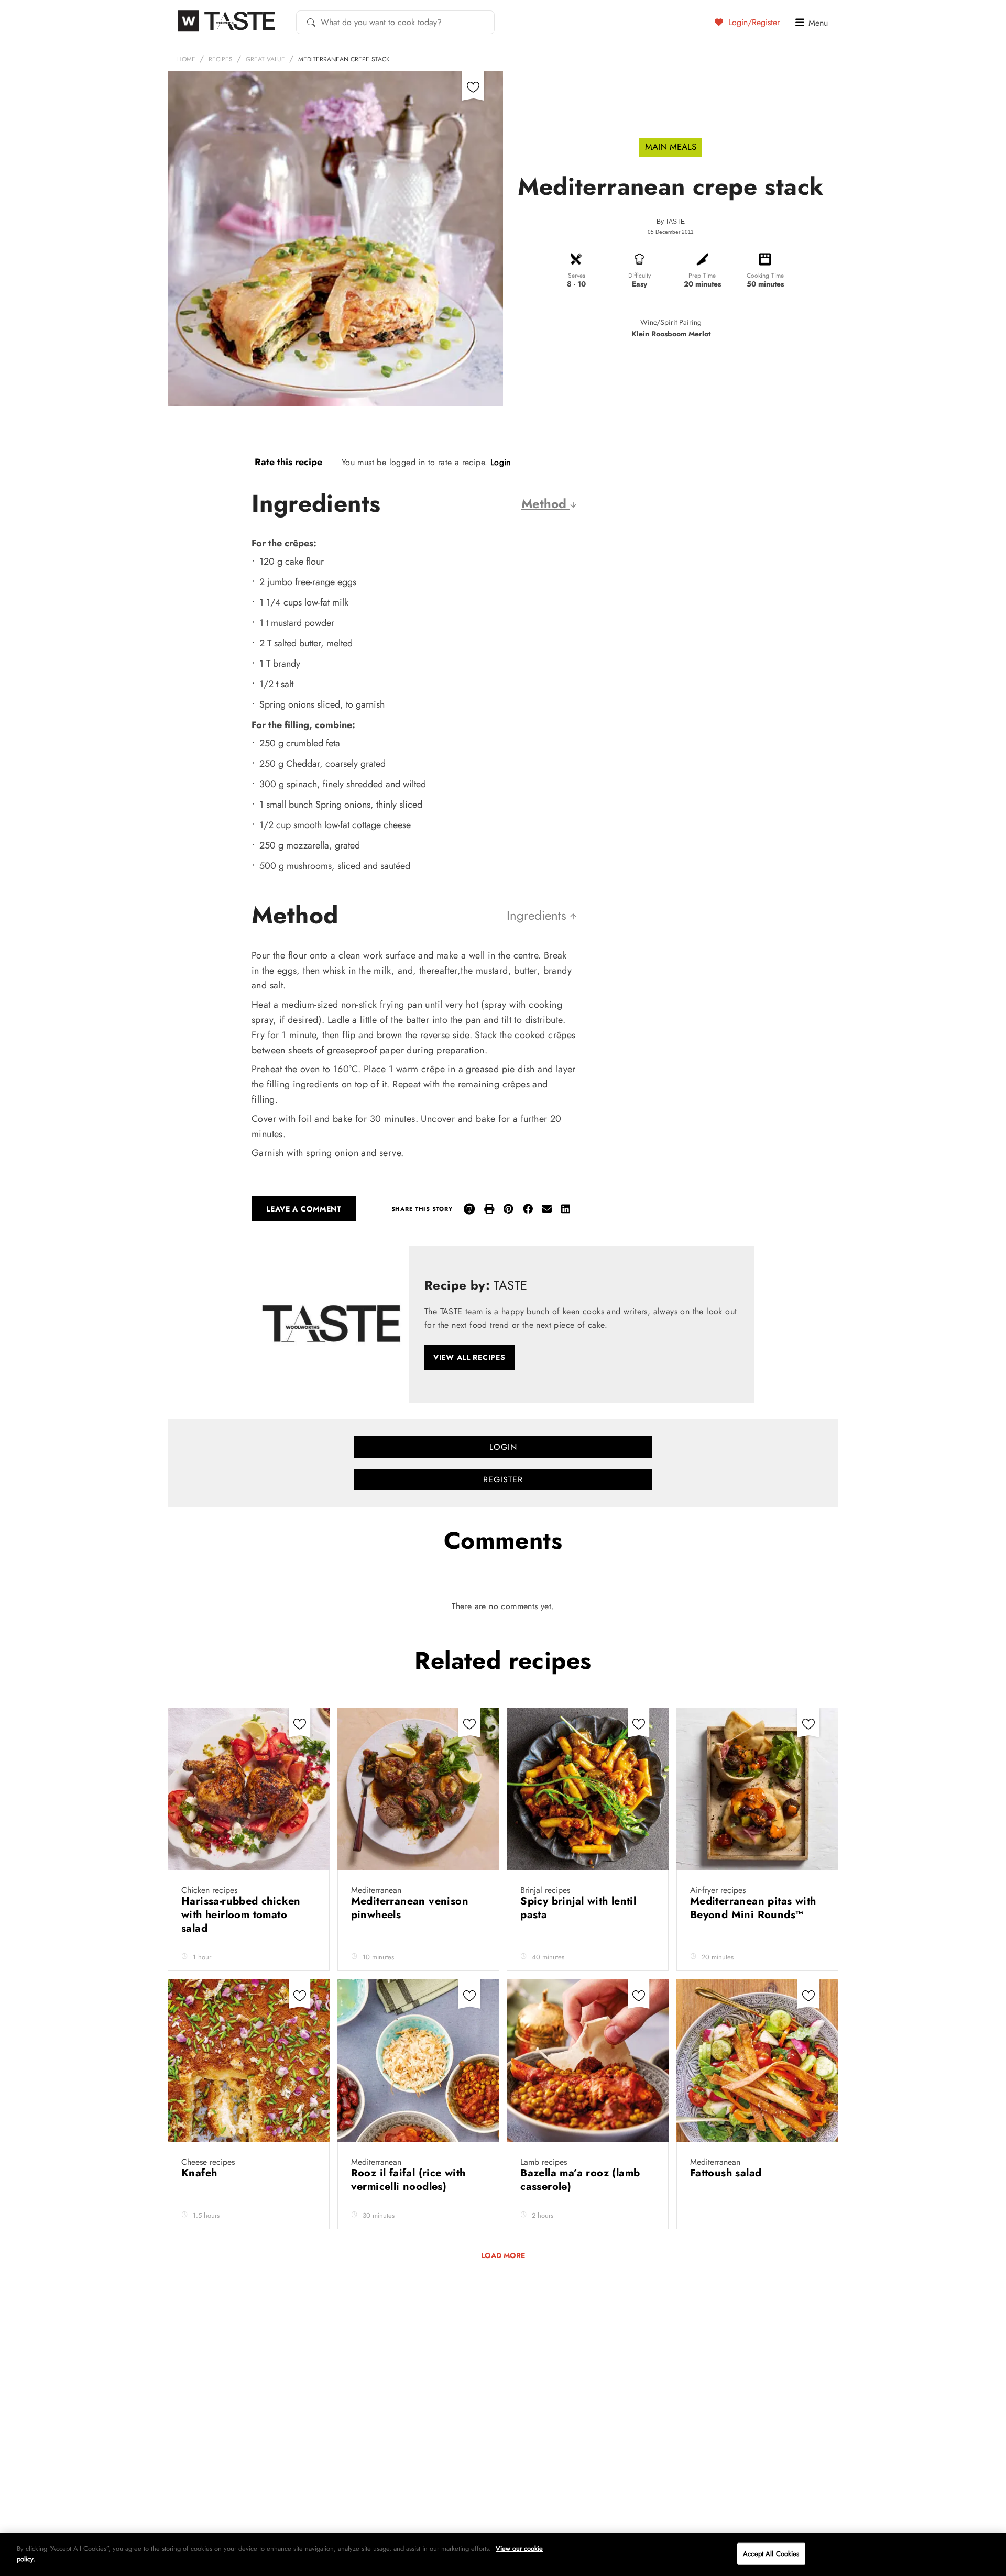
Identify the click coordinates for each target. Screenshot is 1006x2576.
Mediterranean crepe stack (344, 59)
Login (501, 462)
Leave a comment (304, 1209)
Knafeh (201, 2173)
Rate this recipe (288, 462)
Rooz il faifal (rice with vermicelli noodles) (408, 2180)
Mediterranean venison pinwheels (410, 1908)
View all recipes (469, 1357)
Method (546, 504)
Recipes (221, 59)
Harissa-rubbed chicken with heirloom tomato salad (241, 1915)
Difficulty (639, 276)
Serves (577, 276)
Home (186, 59)
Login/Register (753, 22)
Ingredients (538, 915)
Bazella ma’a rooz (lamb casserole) (580, 2180)
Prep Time (702, 276)
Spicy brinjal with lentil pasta (578, 1908)
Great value (265, 59)
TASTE (675, 222)
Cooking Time (765, 276)
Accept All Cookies (771, 2554)
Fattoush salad (728, 2173)
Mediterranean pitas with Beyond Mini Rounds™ (753, 1908)
